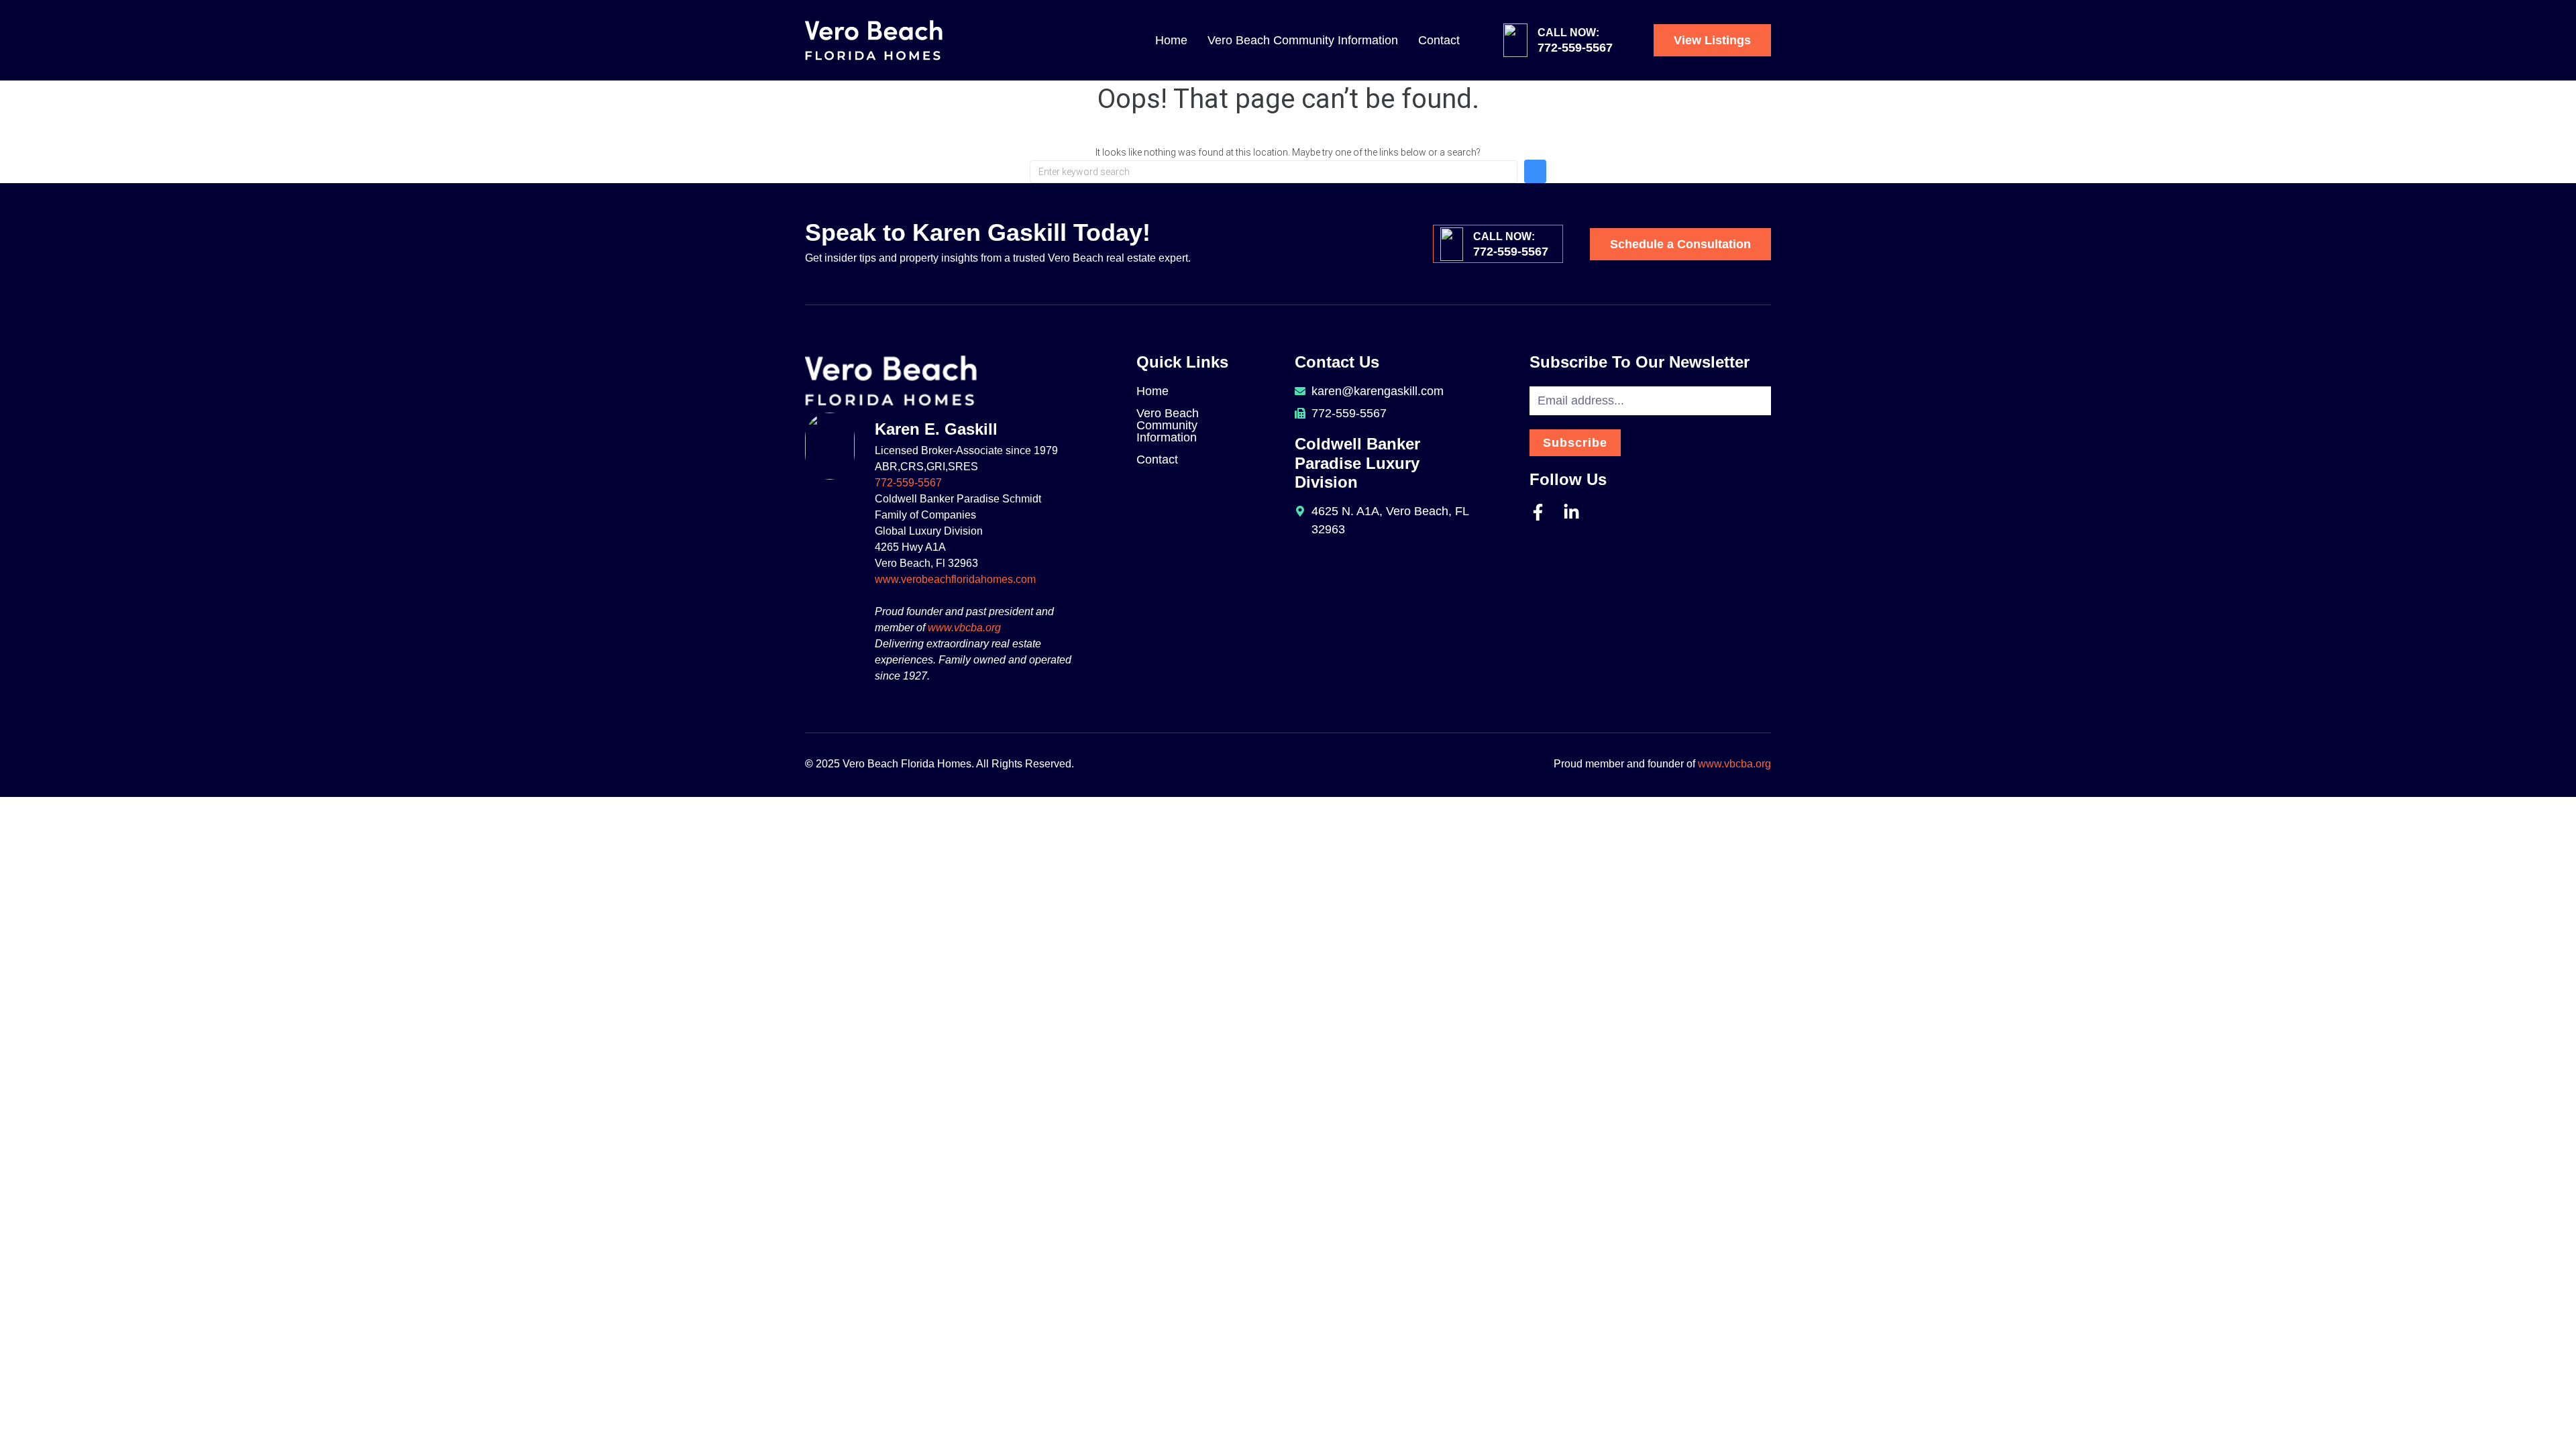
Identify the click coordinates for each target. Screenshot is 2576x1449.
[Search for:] (1274, 172)
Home (1171, 40)
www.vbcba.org (964, 628)
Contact (1439, 40)
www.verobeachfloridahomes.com (955, 579)
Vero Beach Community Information (1303, 40)
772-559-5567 (908, 483)
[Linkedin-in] (1571, 512)
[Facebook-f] (1538, 512)
